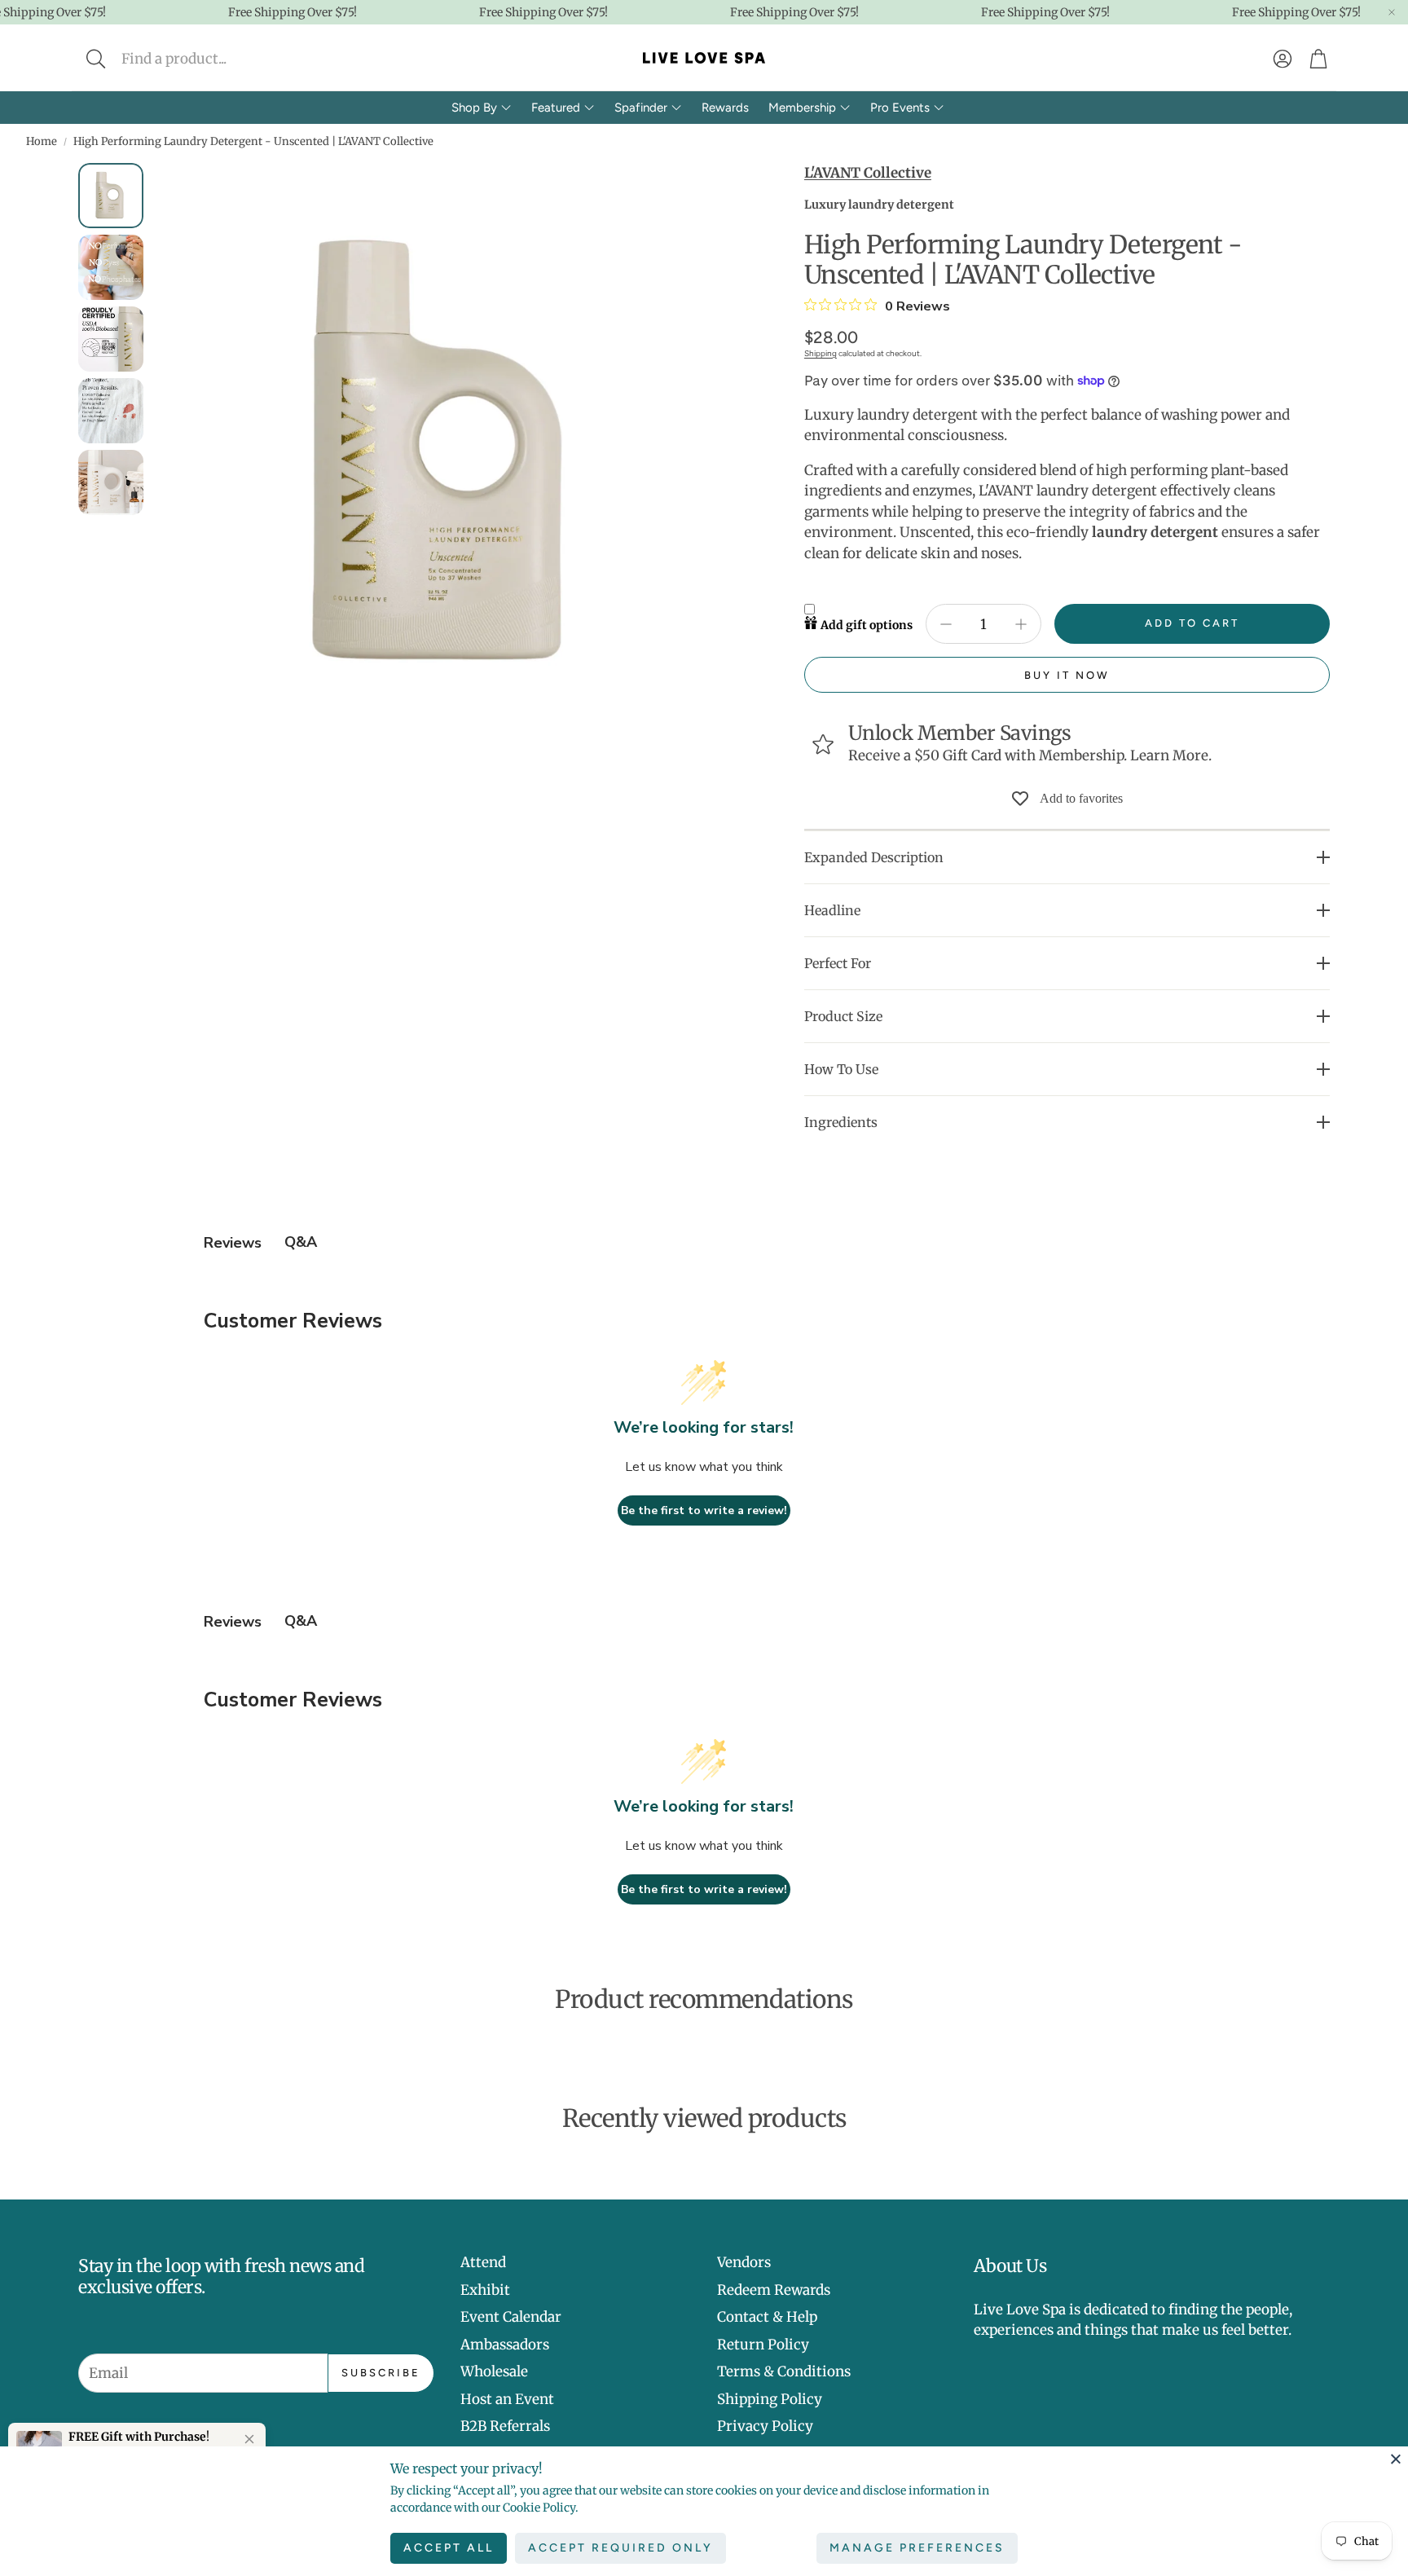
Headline (832, 910)
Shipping (821, 353)
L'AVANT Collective (868, 173)
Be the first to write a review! (704, 1510)
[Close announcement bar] (1392, 12)
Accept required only (620, 2548)
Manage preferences (917, 2548)
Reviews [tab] (233, 1243)
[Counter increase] (1021, 624)
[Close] (1396, 2459)
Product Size (843, 1016)
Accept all (449, 2548)
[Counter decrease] (946, 624)
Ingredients (841, 1122)
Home (42, 141)
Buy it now (1067, 675)
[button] (204, 59)
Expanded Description (874, 857)
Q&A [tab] (301, 1242)
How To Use (841, 1069)
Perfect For (838, 963)
